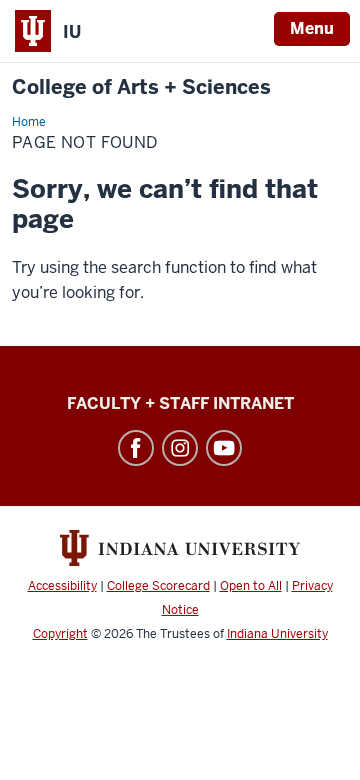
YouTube (224, 448)
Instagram (180, 448)
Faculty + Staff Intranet (180, 403)
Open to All (251, 586)
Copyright (60, 634)
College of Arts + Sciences (141, 87)
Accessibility (62, 586)
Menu (312, 28)
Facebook (136, 448)
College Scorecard (158, 586)
